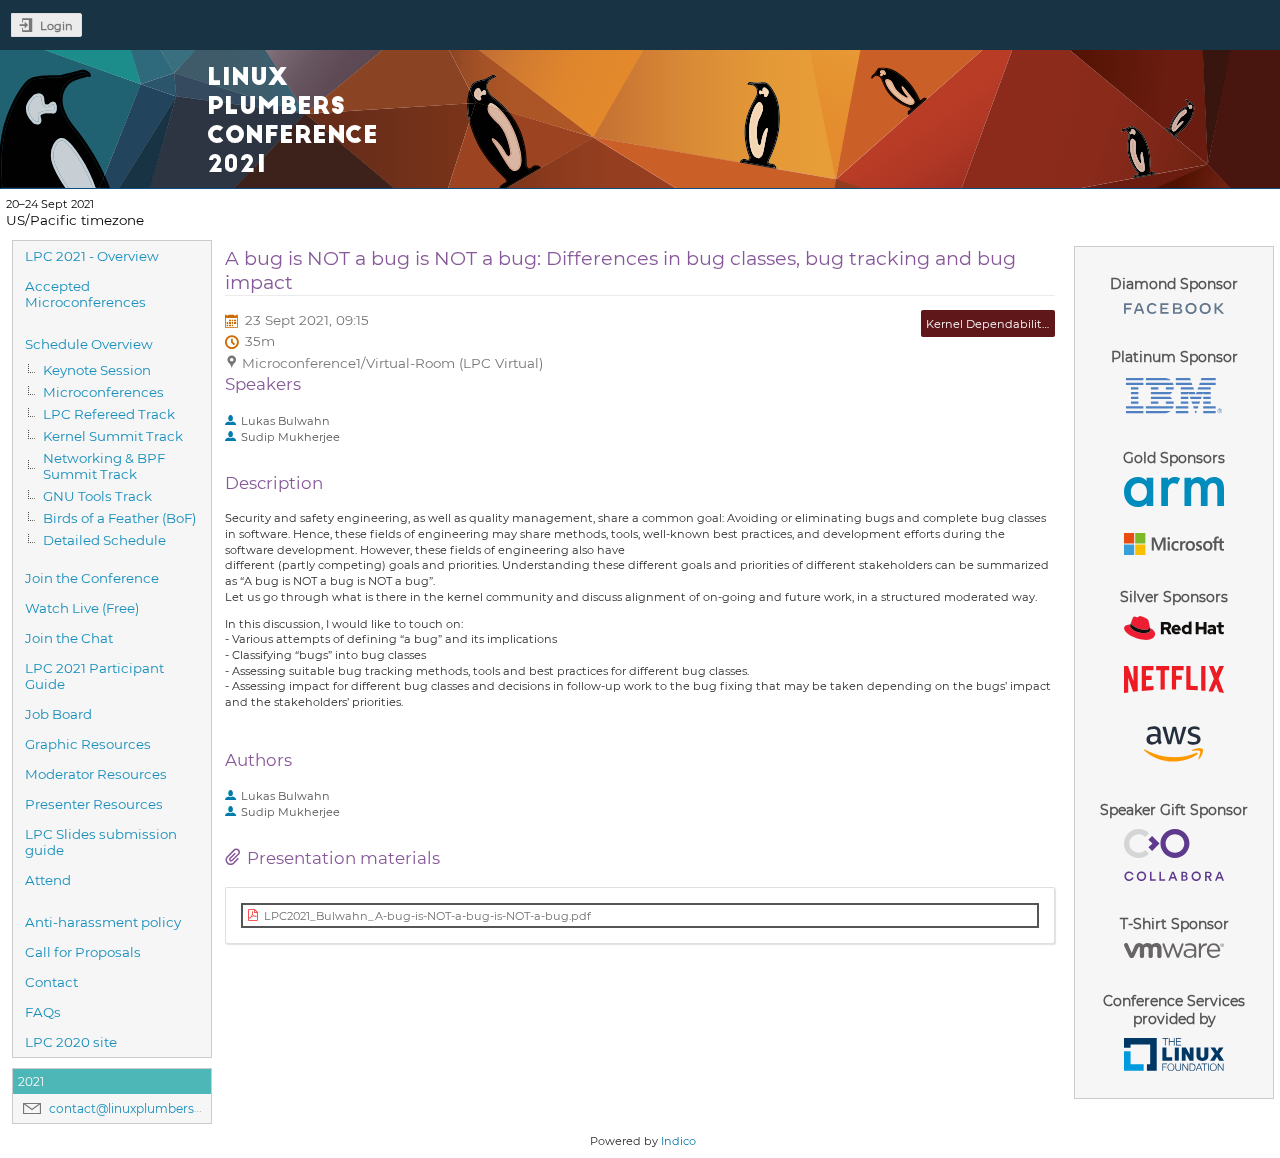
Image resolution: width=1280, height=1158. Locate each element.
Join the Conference (92, 578)
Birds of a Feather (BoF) (119, 518)
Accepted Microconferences (85, 294)
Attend (48, 880)
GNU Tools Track (97, 496)
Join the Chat (69, 638)
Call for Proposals (83, 952)
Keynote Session (97, 370)
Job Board (58, 714)
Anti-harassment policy (103, 922)
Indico (678, 1141)
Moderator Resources (96, 774)
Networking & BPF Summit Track (104, 466)
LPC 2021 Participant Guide (94, 676)
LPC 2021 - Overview (92, 256)
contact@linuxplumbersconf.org (147, 1108)
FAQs (43, 1012)
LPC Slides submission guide (101, 842)
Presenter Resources (94, 804)
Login (56, 26)
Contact (51, 982)
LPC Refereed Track (109, 414)
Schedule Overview (89, 344)
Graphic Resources (88, 744)
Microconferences (103, 392)
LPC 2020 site (71, 1042)
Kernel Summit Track (113, 436)
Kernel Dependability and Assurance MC (1041, 324)
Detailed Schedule (104, 540)
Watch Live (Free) (82, 608)
